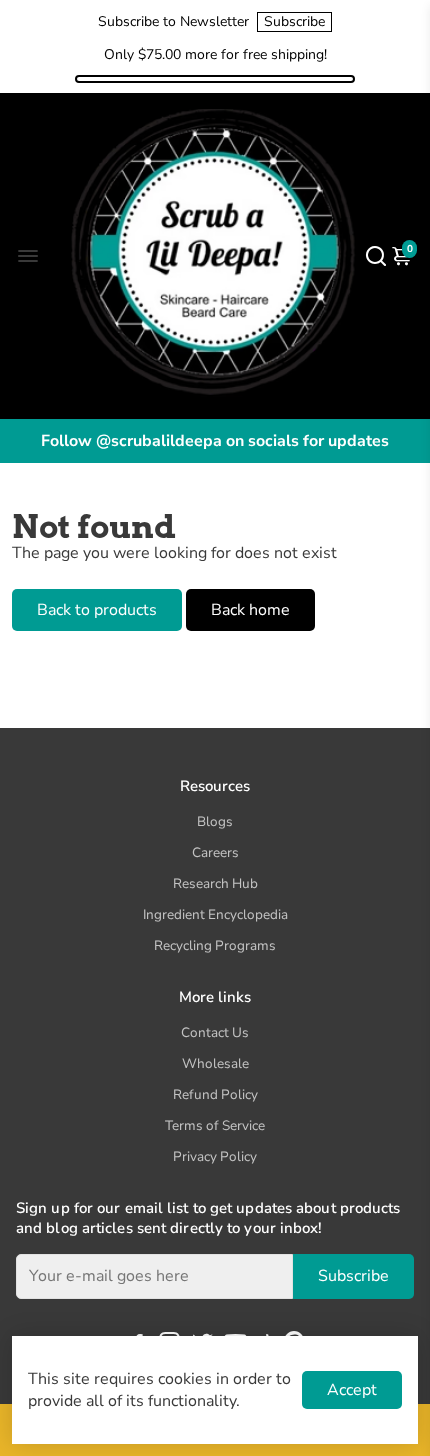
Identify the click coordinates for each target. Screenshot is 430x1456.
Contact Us (215, 1032)
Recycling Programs (215, 945)
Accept (352, 1390)
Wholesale (215, 1063)
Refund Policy (215, 1094)
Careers (215, 852)
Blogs (215, 821)
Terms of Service (215, 1125)
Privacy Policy (215, 1156)
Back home (250, 610)
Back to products (97, 610)
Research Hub (215, 883)
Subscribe (294, 21)
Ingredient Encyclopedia (215, 914)
